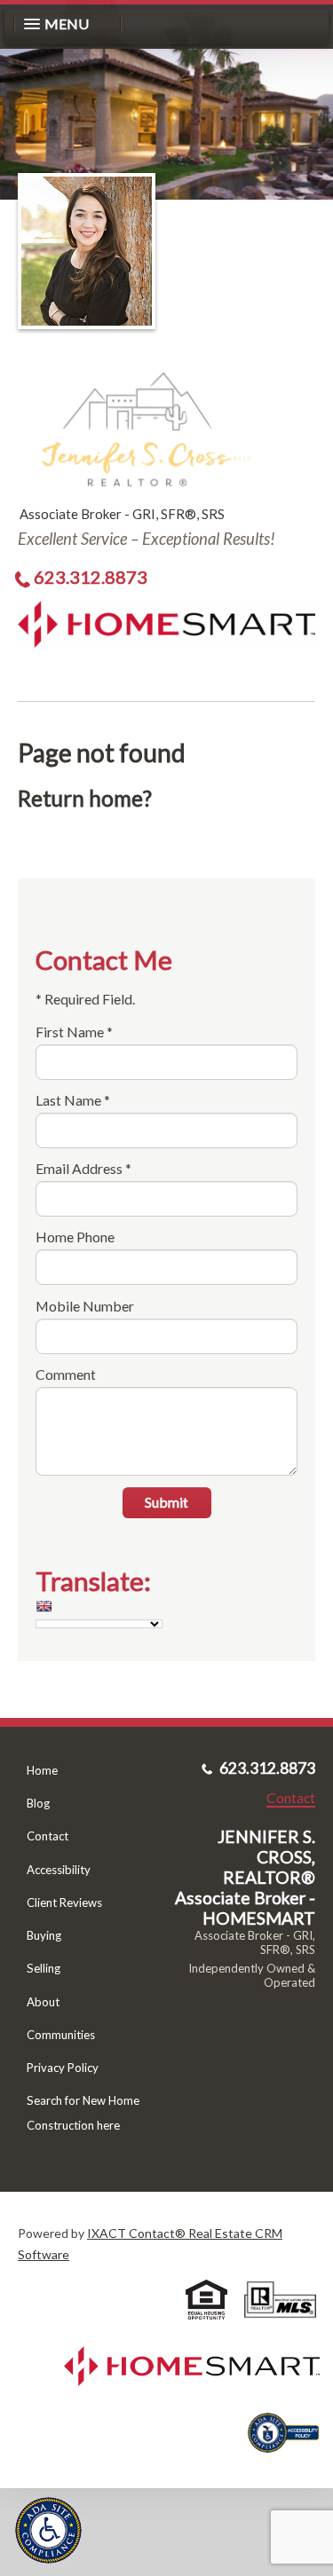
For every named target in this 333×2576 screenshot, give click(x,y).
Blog (38, 1803)
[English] (44, 1606)
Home (42, 1770)
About (43, 2002)
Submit (166, 1502)
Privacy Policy (63, 2068)
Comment (66, 1374)
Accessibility (59, 1870)
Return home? (85, 798)
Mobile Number (85, 1306)
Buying (44, 1935)
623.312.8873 (91, 577)
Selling (44, 1968)
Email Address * (83, 1168)
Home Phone (75, 1237)
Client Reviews (64, 1902)
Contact (48, 1836)
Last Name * (73, 1100)
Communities (61, 2035)
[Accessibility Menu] (48, 2530)
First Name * (74, 1032)
